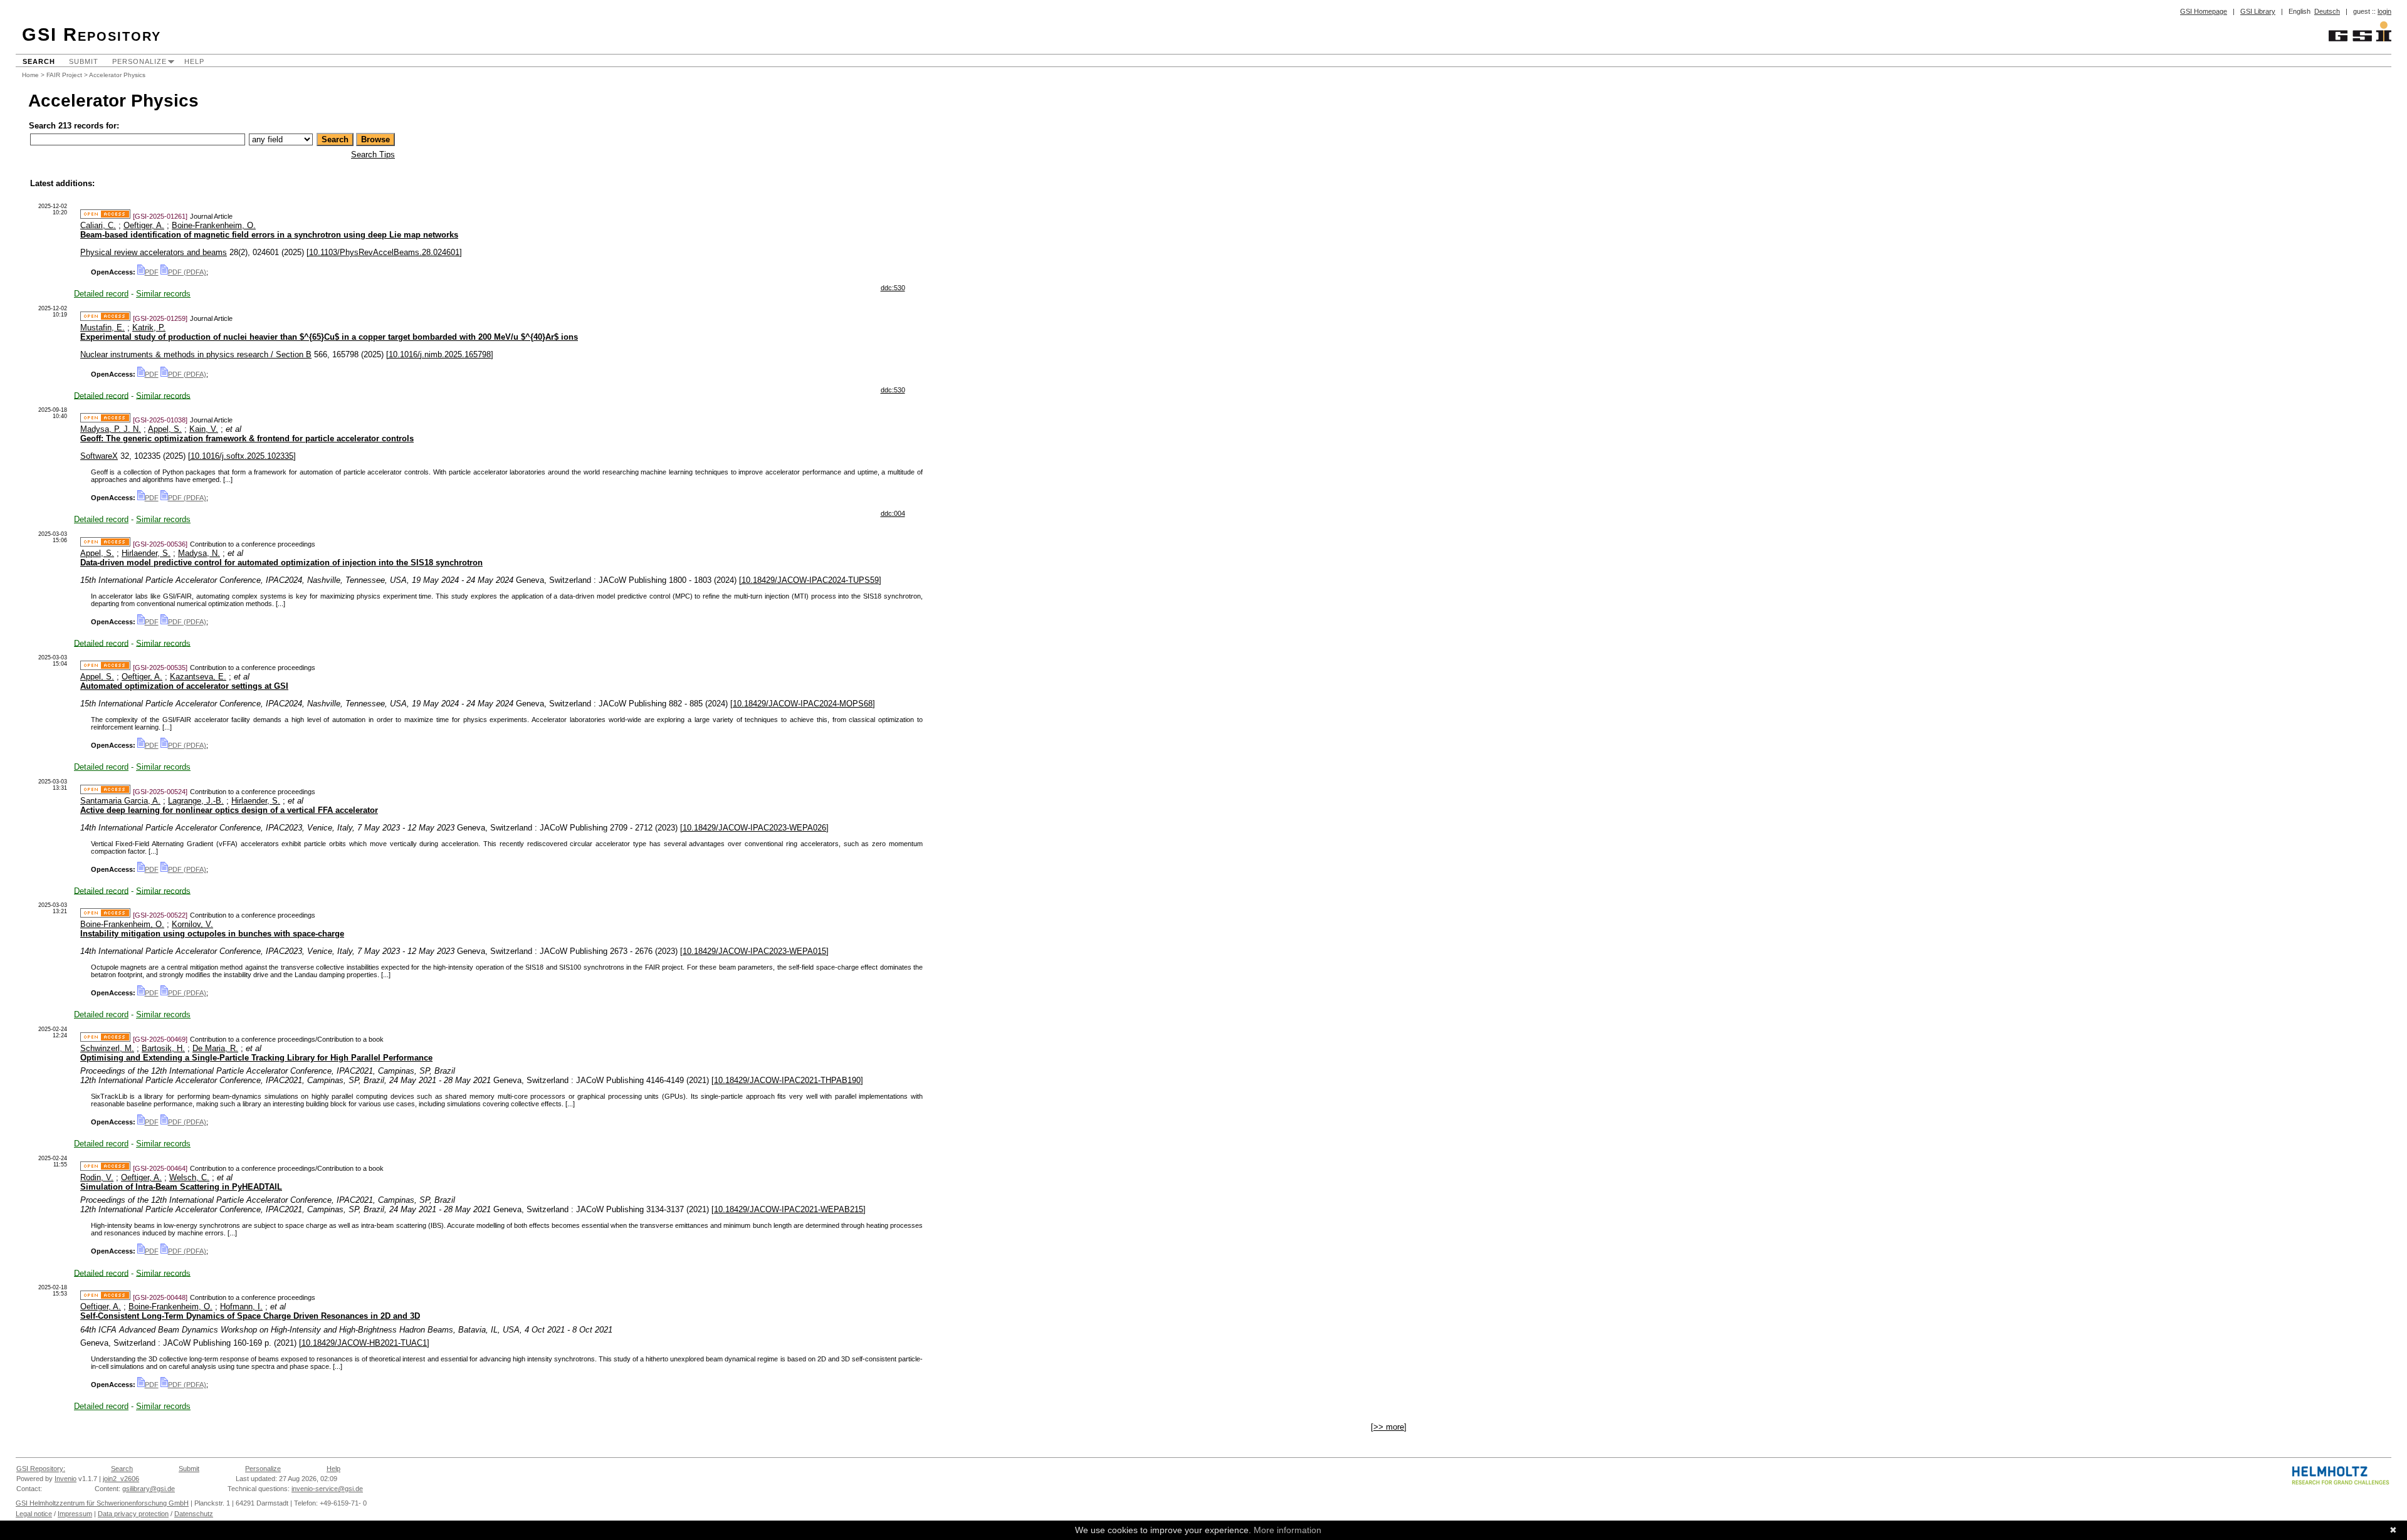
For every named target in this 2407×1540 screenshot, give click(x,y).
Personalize (139, 61)
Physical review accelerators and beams (154, 252)
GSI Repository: (41, 1469)
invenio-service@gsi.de (327, 1489)
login (2384, 11)
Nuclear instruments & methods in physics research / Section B (196, 354)
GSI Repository (92, 34)
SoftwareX (99, 456)
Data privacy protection (133, 1514)
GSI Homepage (2204, 11)
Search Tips (373, 155)
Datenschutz (194, 1514)
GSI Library (2258, 11)
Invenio (66, 1479)
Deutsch (2327, 11)
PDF (152, 272)
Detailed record (101, 294)
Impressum (75, 1514)
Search (39, 61)
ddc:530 (893, 288)
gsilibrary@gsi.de (149, 1489)
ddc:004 (893, 513)
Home (30, 75)
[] (384, 252)
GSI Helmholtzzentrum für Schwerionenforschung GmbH (102, 1503)
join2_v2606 (121, 1479)
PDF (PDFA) (187, 272)
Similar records (163, 294)
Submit (84, 61)
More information (1287, 1530)
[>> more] (1389, 1427)
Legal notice (34, 1514)
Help (194, 61)
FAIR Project (64, 75)
